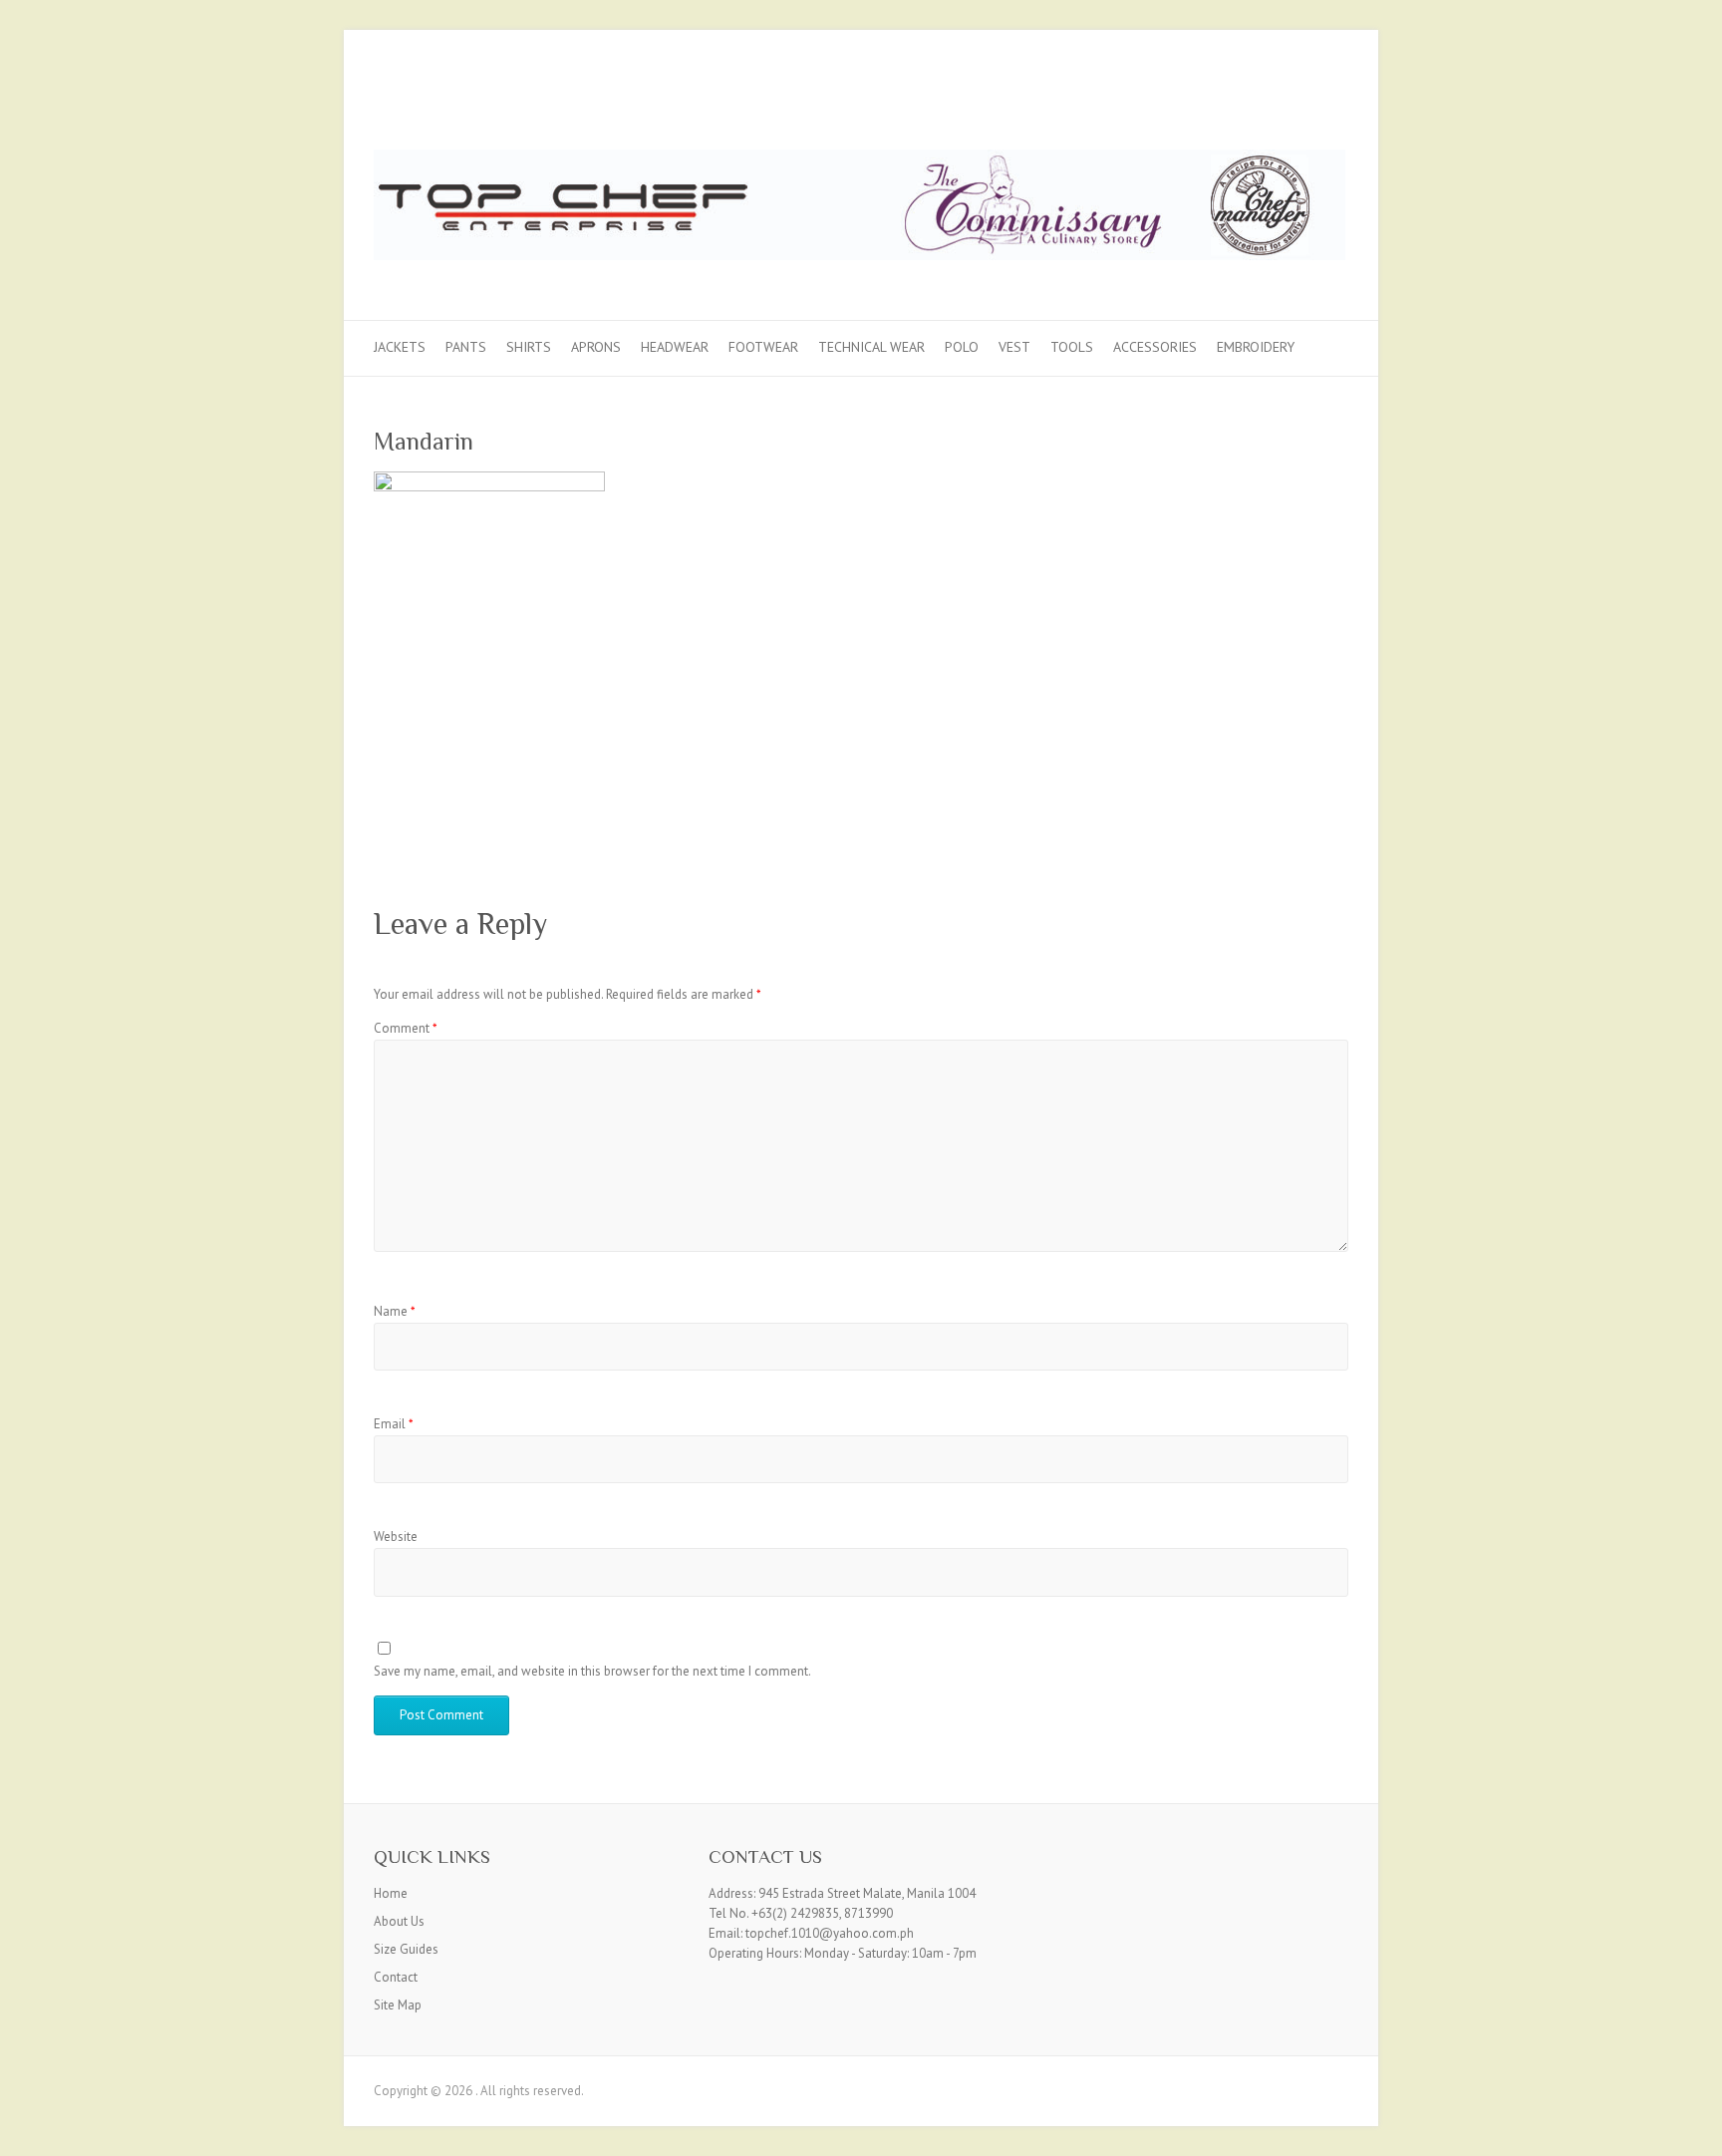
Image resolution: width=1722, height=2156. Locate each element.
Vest (1014, 347)
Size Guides (406, 1949)
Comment (406, 1028)
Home (391, 1893)
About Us (399, 1921)
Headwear (675, 347)
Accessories (1155, 347)
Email (394, 1424)
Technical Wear (871, 347)
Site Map (398, 2005)
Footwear (763, 347)
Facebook (1269, 103)
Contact (396, 1977)
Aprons (596, 347)
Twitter (1298, 103)
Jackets (400, 347)
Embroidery (1256, 347)
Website (396, 1537)
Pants (466, 347)
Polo (962, 347)
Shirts (529, 347)
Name (395, 1311)
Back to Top (1695, 2129)
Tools (1072, 347)
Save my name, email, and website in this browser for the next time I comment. (592, 1671)
